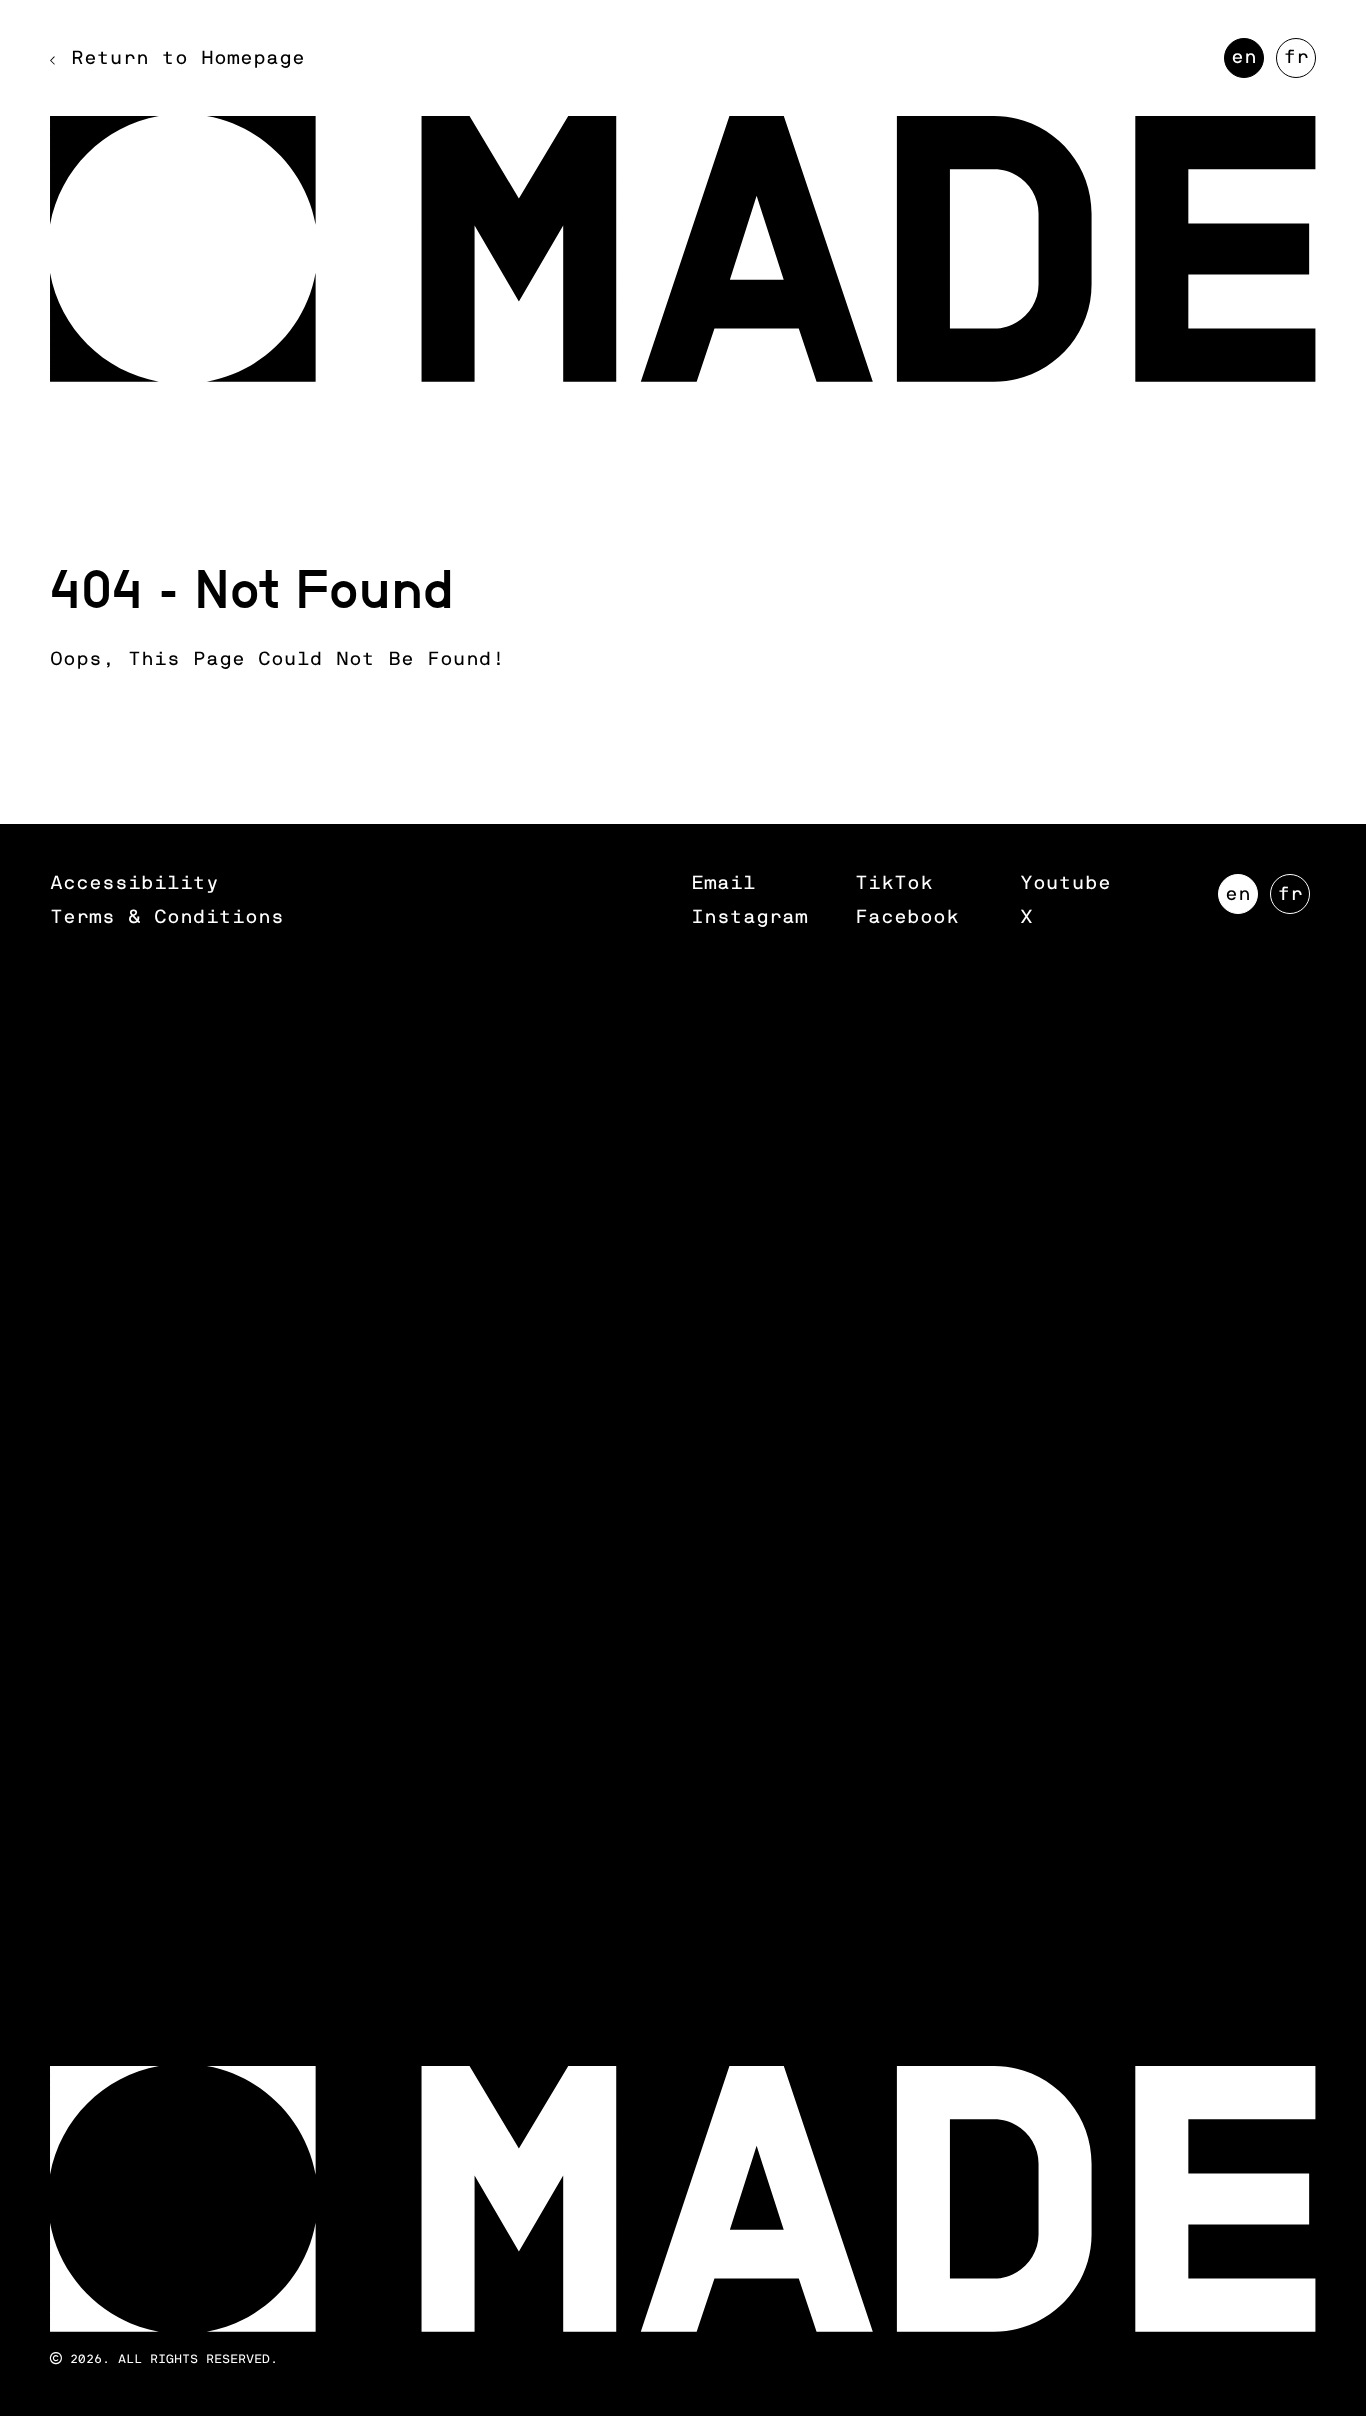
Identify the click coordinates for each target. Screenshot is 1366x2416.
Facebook (907, 917)
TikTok (894, 883)
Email (723, 883)
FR (1299, 63)
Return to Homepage (188, 58)
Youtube (1065, 883)
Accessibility (134, 883)
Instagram (749, 917)
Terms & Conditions (167, 917)
